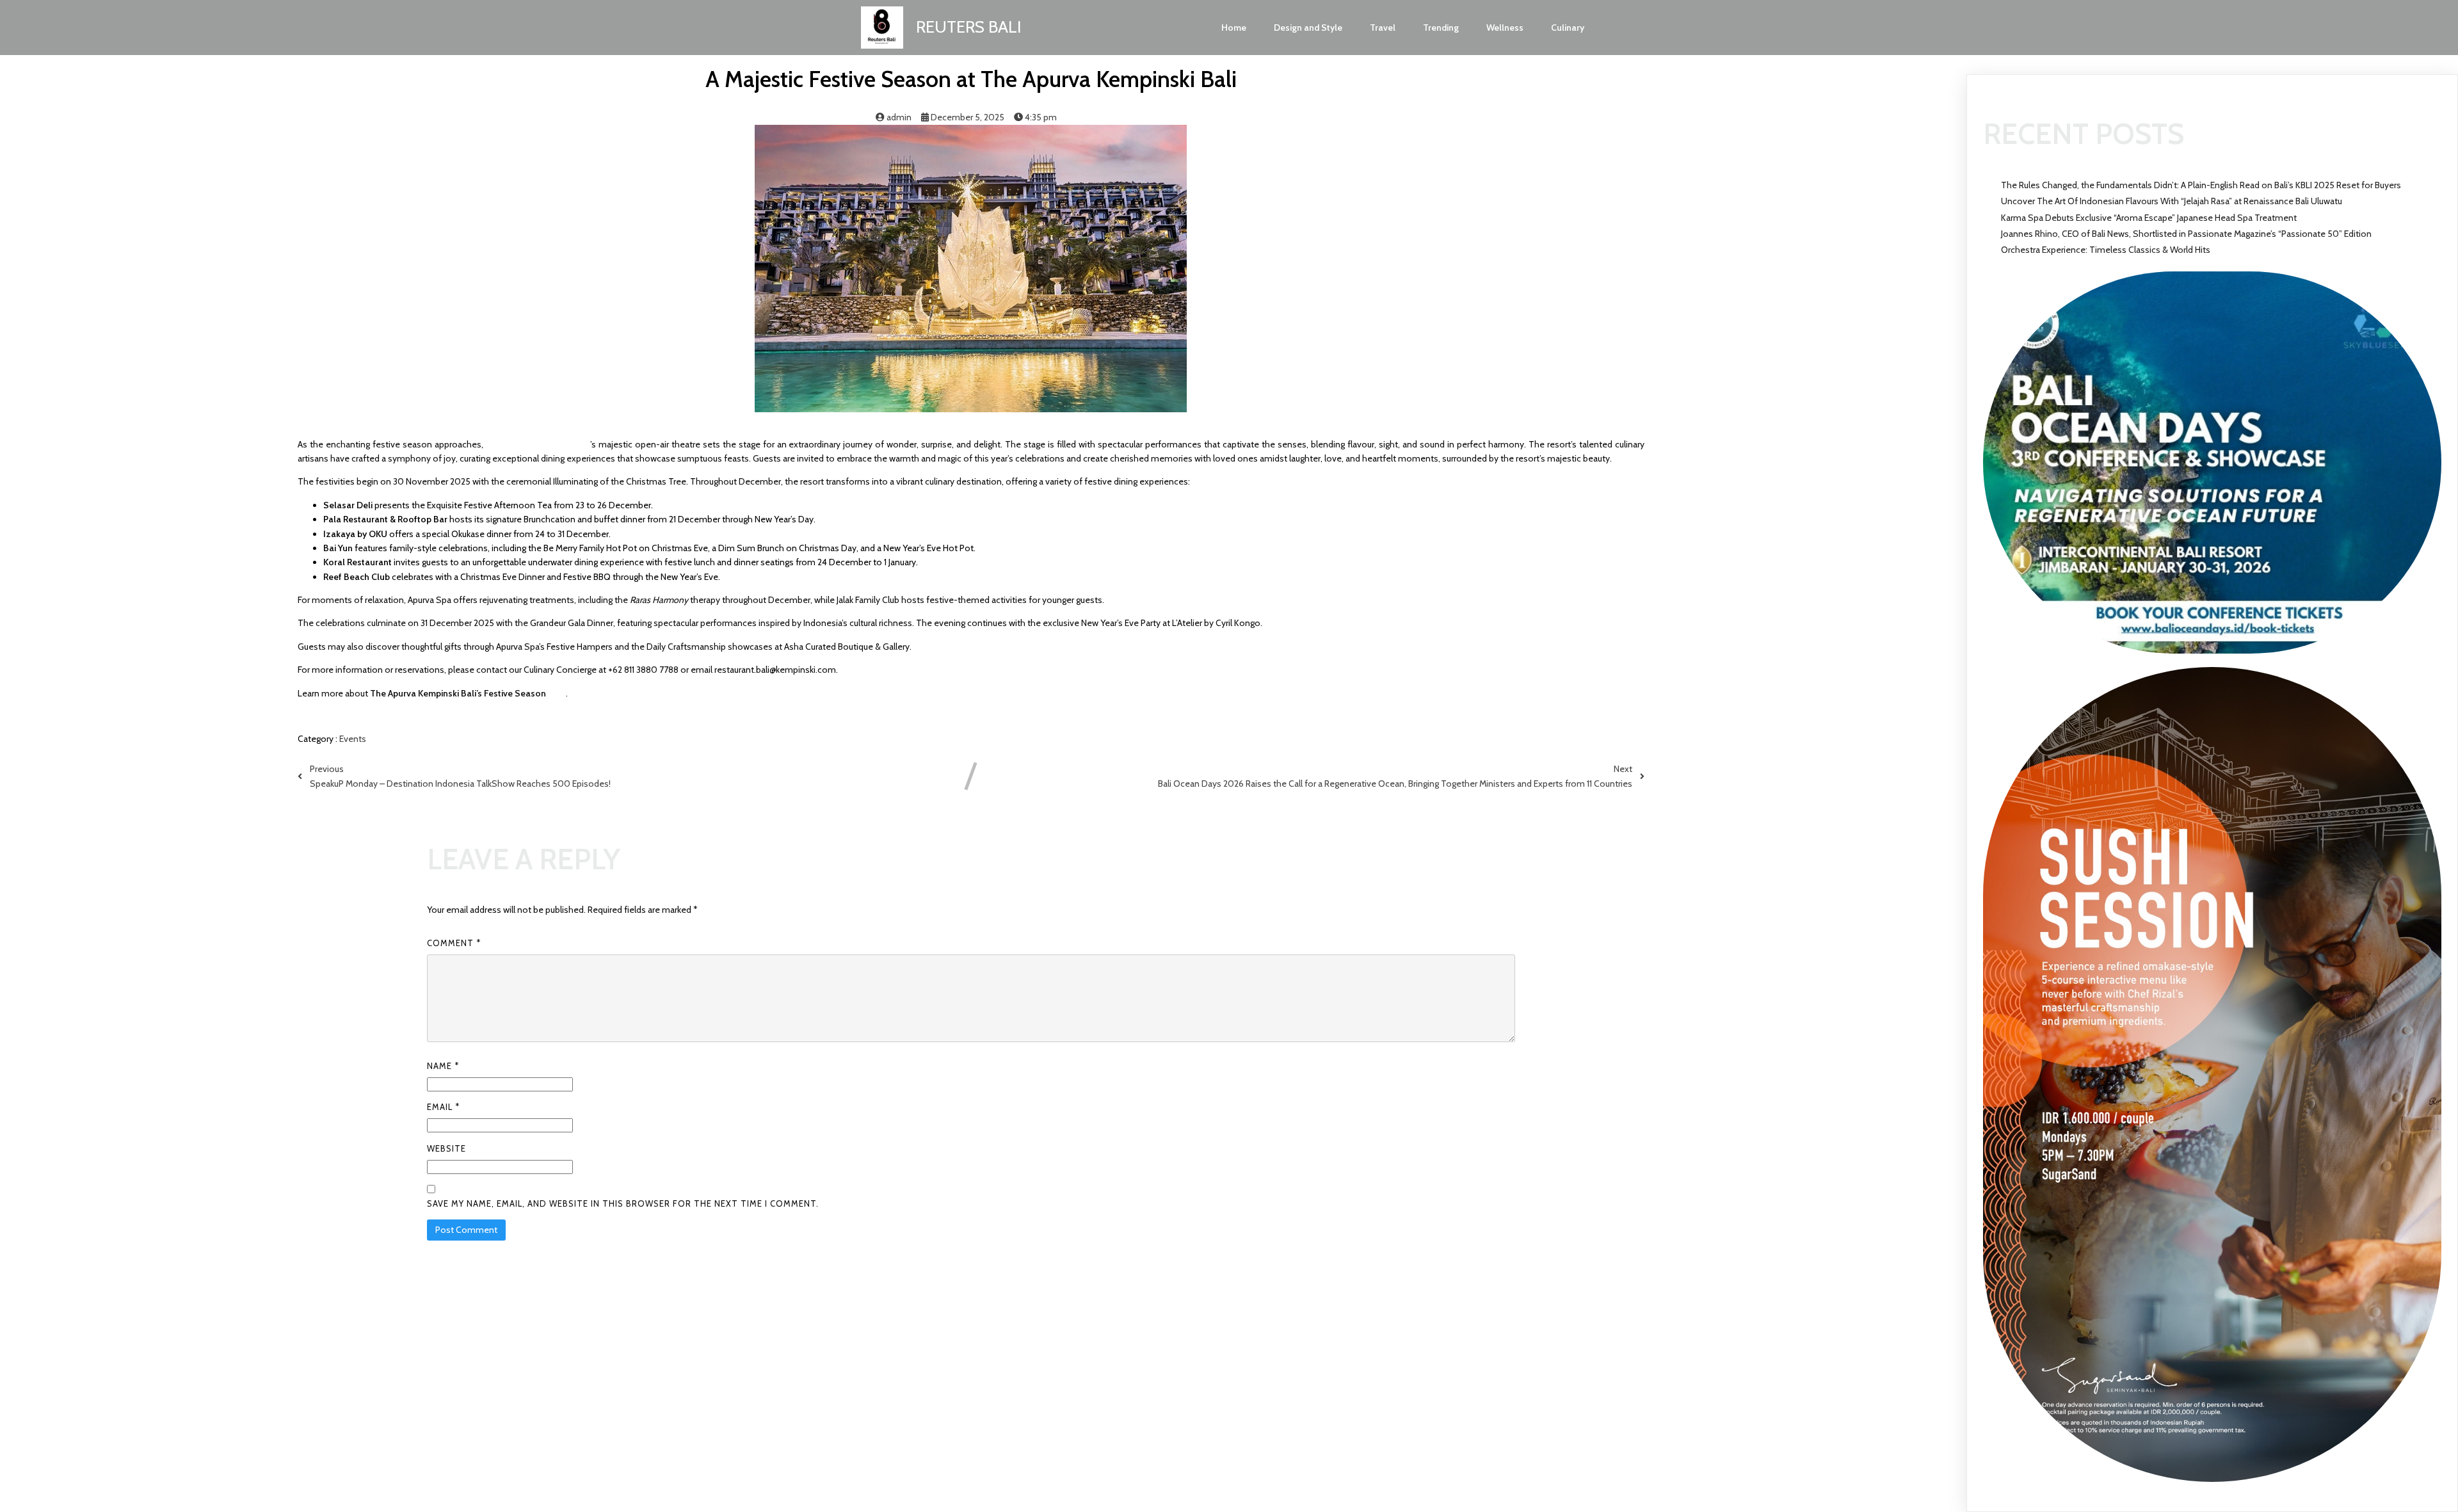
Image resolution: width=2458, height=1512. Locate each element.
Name (443, 1066)
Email (443, 1107)
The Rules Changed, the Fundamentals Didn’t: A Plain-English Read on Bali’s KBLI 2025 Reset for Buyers (2201, 185)
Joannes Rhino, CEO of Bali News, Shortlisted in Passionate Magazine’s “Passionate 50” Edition (2186, 234)
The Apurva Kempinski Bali (538, 444)
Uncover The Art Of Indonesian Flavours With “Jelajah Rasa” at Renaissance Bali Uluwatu (2172, 201)
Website (446, 1148)
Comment (454, 943)
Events (353, 739)
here (557, 693)
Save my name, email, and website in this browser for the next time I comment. (623, 1203)
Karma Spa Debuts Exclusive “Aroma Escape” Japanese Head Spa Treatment (2149, 218)
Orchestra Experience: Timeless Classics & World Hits (2106, 250)
